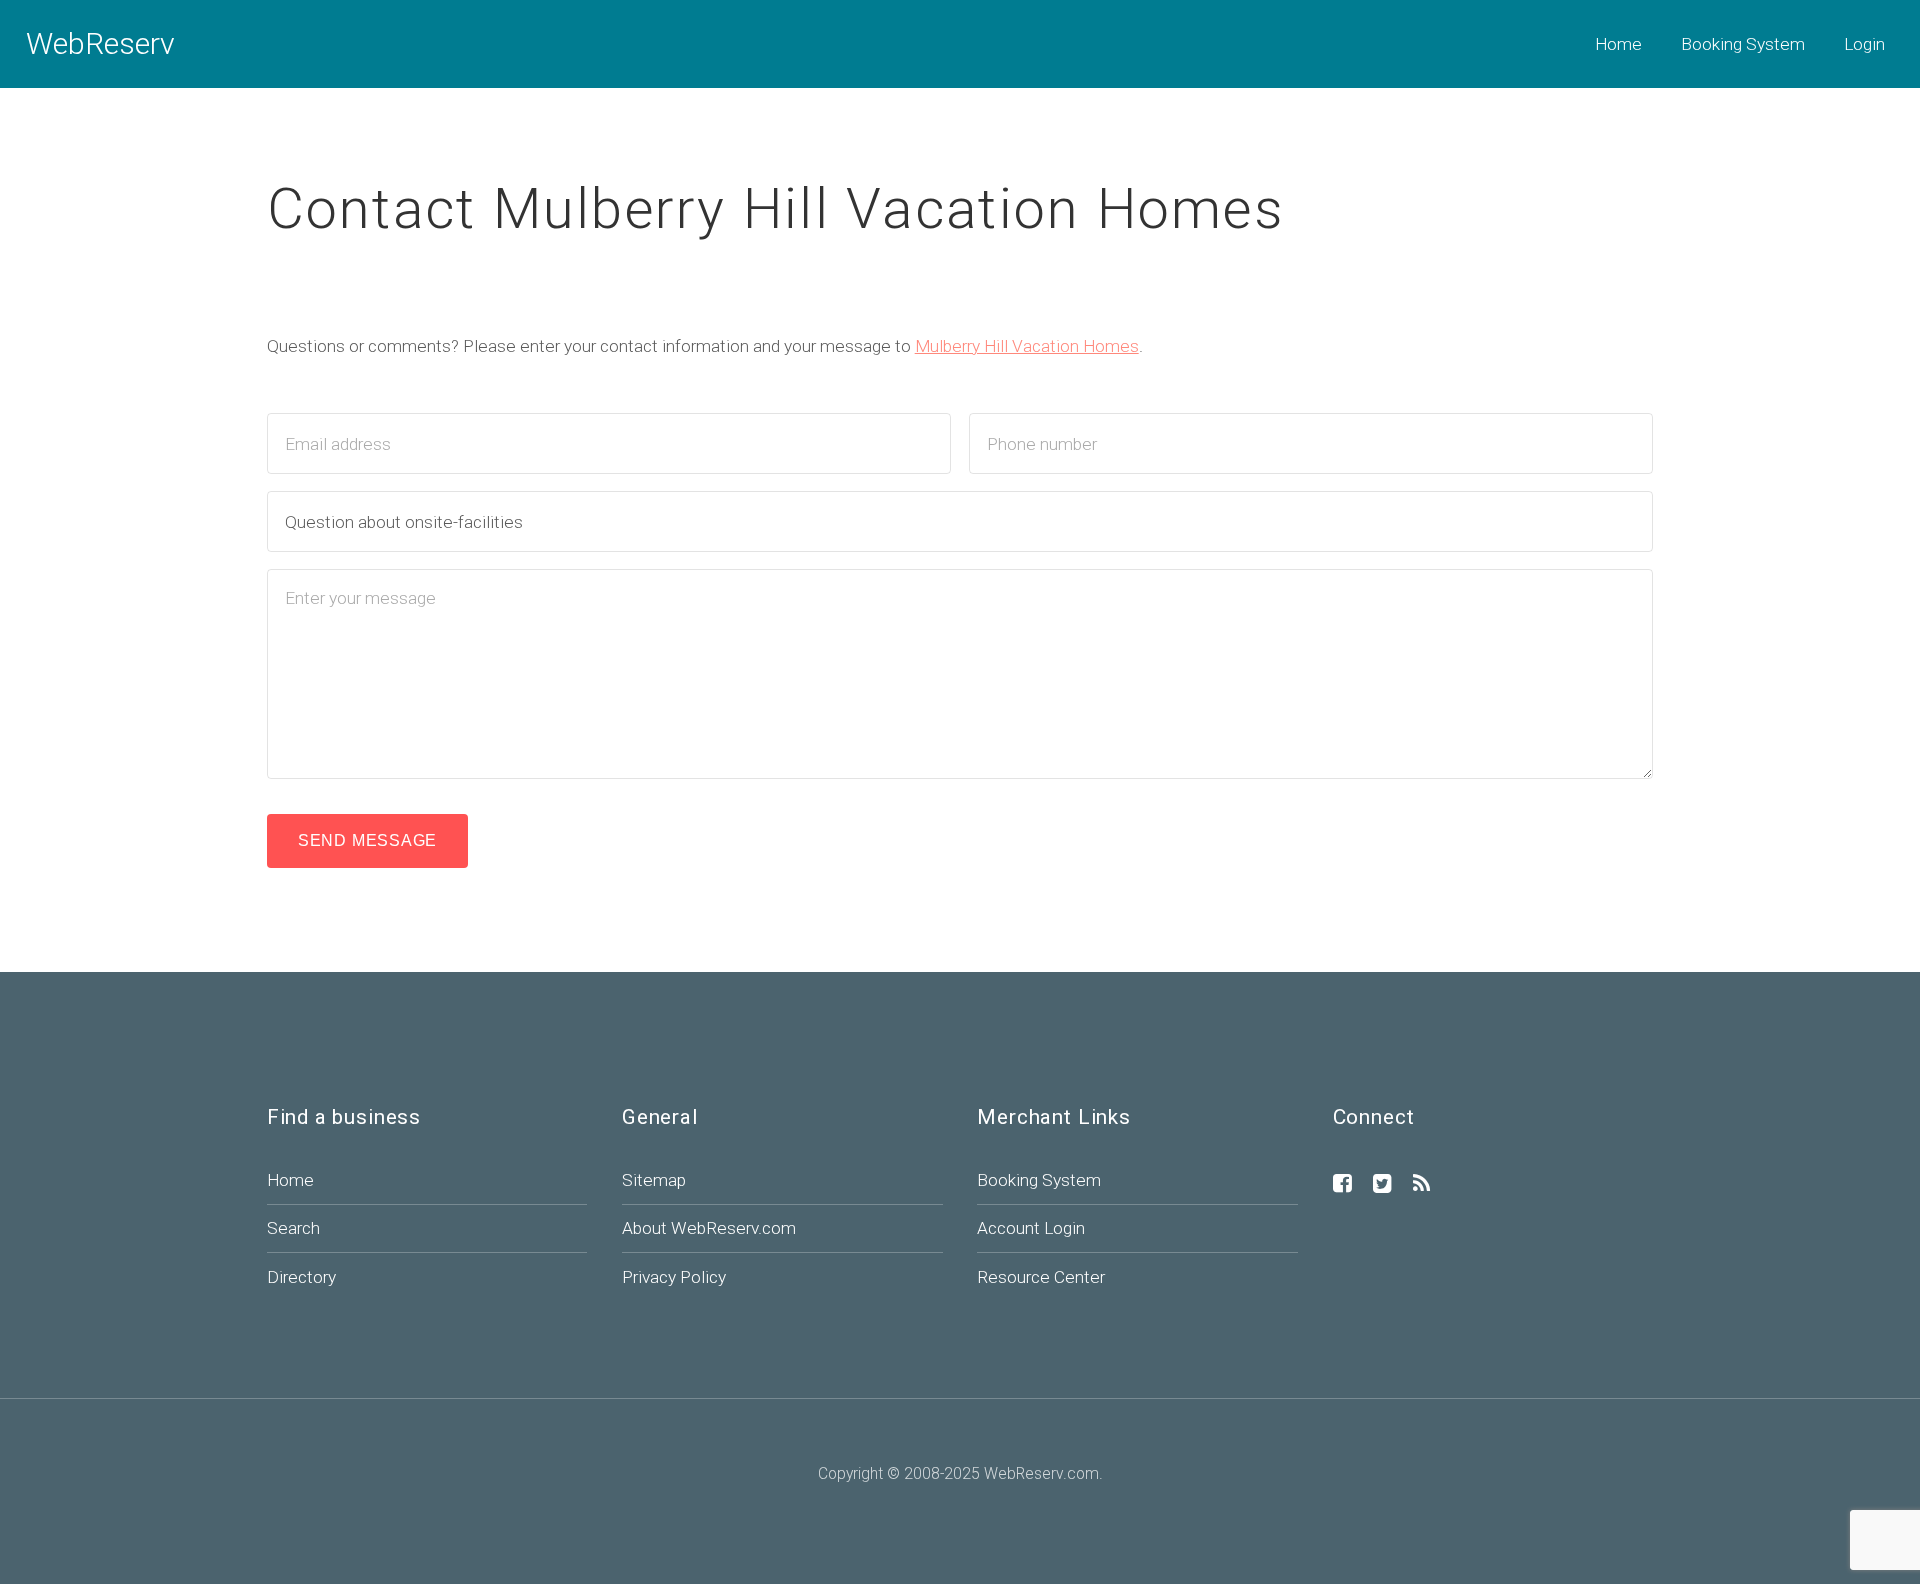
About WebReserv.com (709, 1228)
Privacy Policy (674, 1277)
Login (1864, 44)
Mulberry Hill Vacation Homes (1027, 346)
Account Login (1031, 1228)
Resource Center (1041, 1277)
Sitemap (654, 1180)
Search (293, 1228)
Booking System (1743, 44)
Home (1618, 44)
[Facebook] (1342, 1185)
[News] (1421, 1185)
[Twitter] (1382, 1185)
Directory (301, 1277)
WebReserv (100, 43)
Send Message (367, 840)
